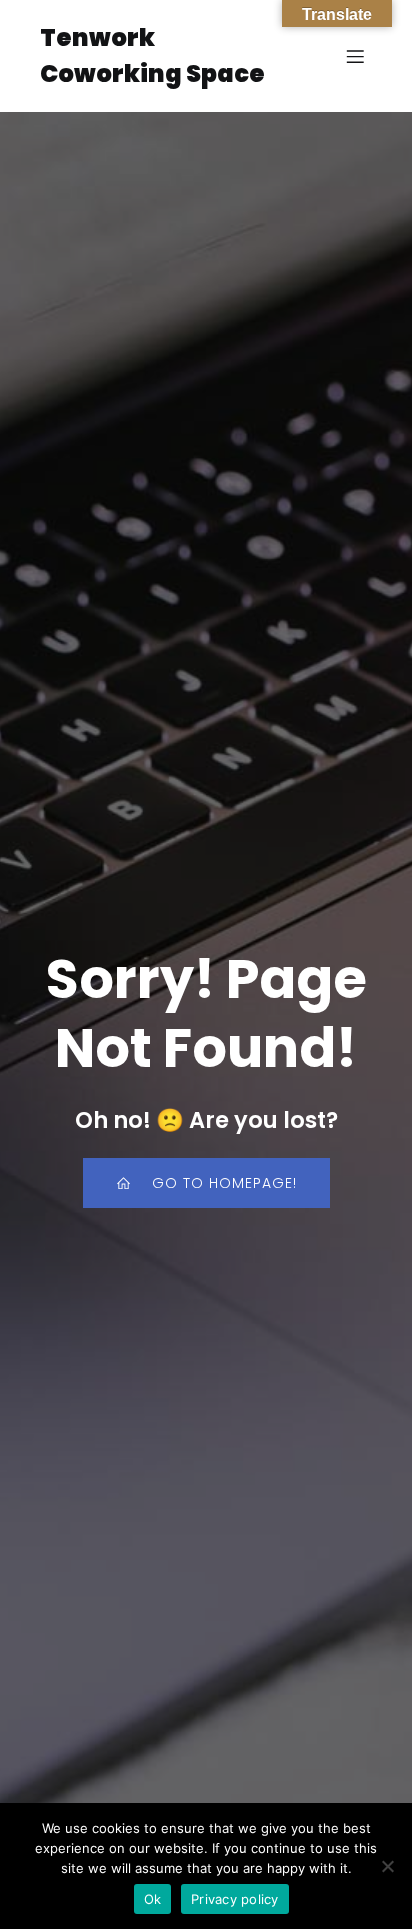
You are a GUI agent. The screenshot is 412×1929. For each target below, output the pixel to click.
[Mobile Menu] (355, 56)
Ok (153, 1899)
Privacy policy (235, 1899)
